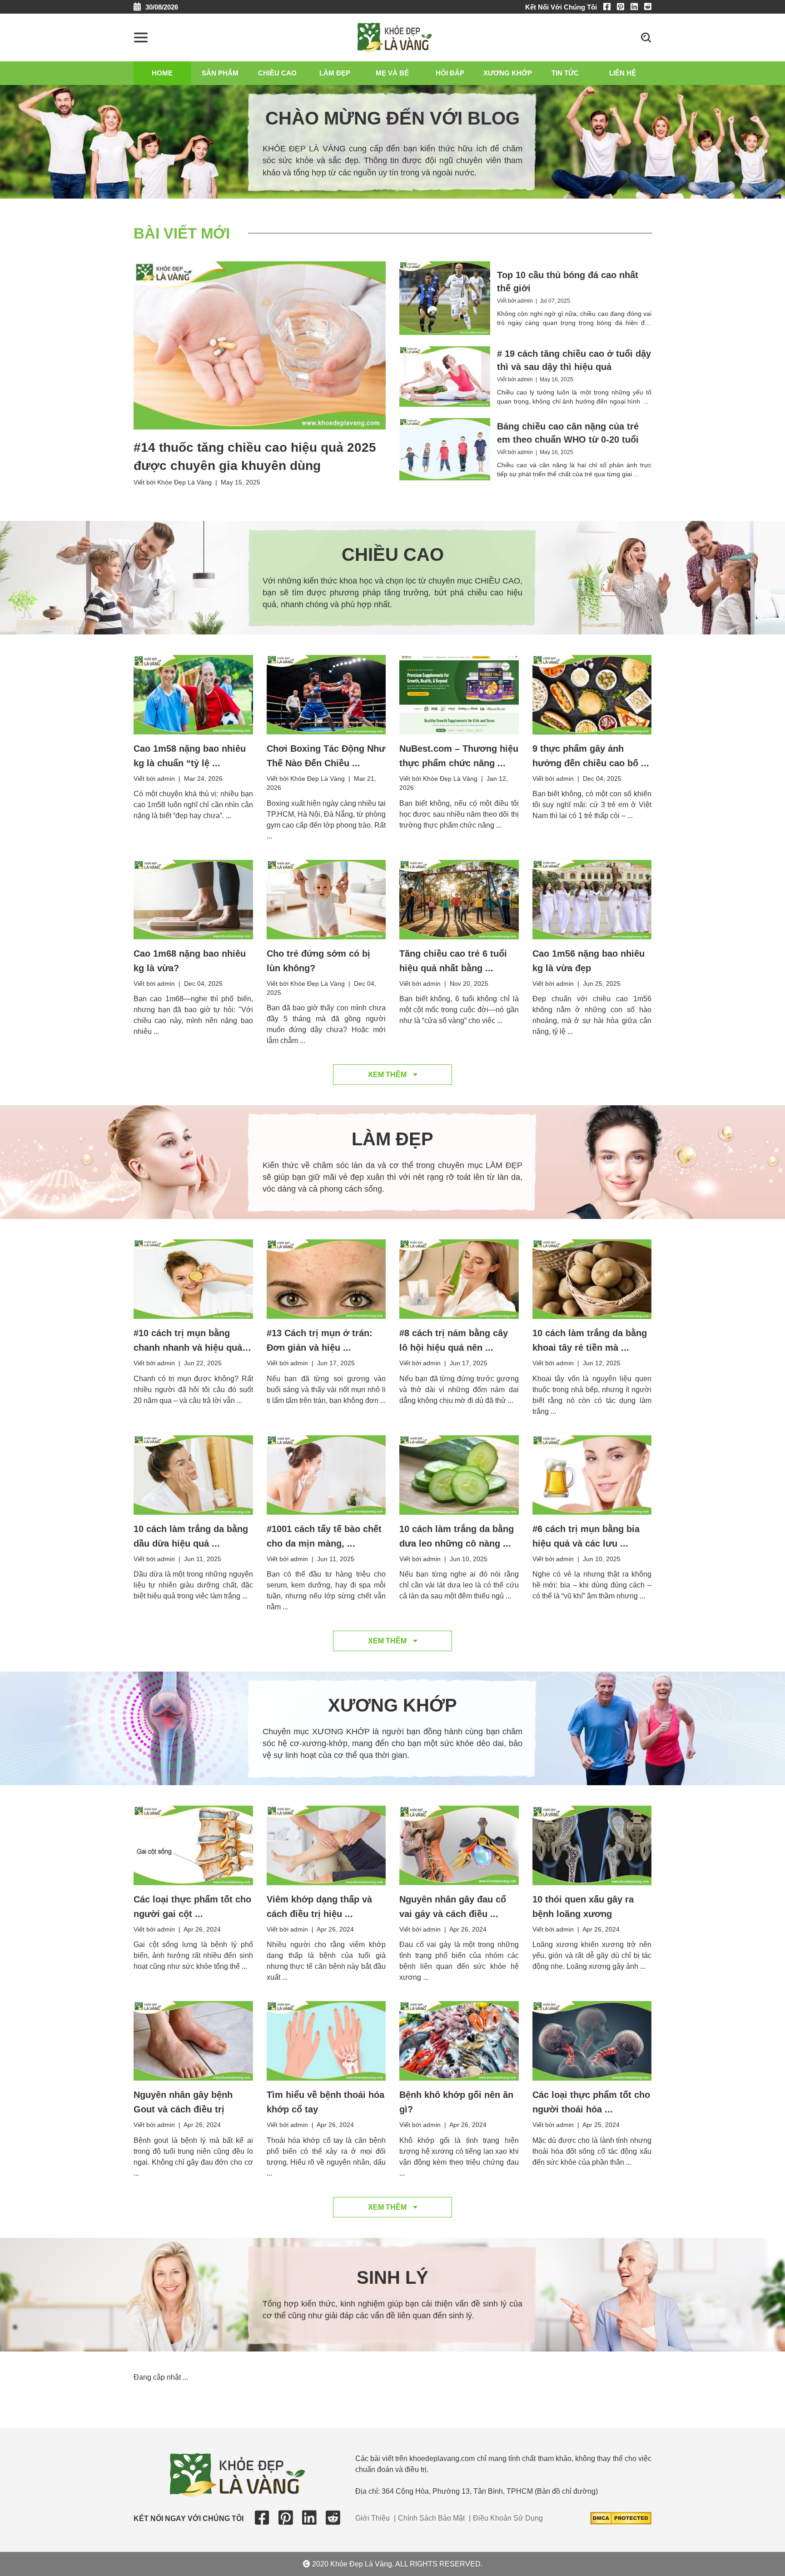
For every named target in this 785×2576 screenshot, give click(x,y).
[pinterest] (623, 7)
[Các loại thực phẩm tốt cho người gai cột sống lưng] (193, 1845)
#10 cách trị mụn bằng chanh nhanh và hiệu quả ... (188, 1348)
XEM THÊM (388, 1075)
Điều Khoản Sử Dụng (508, 2518)
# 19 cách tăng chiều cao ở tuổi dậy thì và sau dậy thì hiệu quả (574, 360)
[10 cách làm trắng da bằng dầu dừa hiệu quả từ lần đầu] (193, 1474)
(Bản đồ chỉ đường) (566, 2491)
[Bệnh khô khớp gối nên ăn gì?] (459, 2040)
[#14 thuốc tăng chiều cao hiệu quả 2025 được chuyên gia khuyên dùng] (260, 345)
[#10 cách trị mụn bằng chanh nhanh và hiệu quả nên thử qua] (193, 1279)
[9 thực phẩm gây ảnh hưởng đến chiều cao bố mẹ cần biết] (592, 694)
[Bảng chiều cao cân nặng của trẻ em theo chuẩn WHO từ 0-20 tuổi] (445, 449)
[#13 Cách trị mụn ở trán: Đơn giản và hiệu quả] (326, 1279)
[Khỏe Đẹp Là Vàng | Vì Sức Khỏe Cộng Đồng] (395, 37)
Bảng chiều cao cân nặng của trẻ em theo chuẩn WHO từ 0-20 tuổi (568, 433)
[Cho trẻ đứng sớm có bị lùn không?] (326, 899)
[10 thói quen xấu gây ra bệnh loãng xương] (592, 1845)
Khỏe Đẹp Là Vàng (184, 482)
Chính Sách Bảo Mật (431, 2518)
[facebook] (609, 7)
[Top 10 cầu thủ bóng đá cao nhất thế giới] (445, 297)
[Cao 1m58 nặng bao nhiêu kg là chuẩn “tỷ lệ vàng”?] (193, 694)
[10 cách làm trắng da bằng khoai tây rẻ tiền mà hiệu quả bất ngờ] (592, 1279)
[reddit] (648, 7)
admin (525, 301)
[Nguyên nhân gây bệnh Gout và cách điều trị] (193, 2040)
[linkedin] (636, 7)
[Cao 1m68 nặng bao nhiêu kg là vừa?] (193, 899)
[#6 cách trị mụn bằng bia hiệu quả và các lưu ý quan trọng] (592, 1474)
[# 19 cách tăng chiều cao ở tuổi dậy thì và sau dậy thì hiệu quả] (445, 376)
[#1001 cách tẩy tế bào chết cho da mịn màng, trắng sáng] (326, 1474)
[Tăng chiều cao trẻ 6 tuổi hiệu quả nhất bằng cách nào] (459, 899)
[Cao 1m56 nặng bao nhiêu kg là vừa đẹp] (592, 899)
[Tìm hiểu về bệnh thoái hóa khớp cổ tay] (326, 2040)
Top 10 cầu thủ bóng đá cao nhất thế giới (568, 282)
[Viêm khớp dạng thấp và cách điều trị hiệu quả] (326, 1845)
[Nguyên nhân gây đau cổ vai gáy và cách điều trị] (459, 1845)
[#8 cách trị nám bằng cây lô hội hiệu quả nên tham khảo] (459, 1279)
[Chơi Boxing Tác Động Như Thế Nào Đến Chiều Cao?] (326, 694)
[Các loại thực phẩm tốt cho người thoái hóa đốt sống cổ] (592, 2040)
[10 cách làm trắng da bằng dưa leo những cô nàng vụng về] (459, 1474)
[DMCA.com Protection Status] (621, 2518)
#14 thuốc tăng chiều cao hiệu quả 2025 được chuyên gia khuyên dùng (255, 457)
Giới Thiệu (373, 2518)
